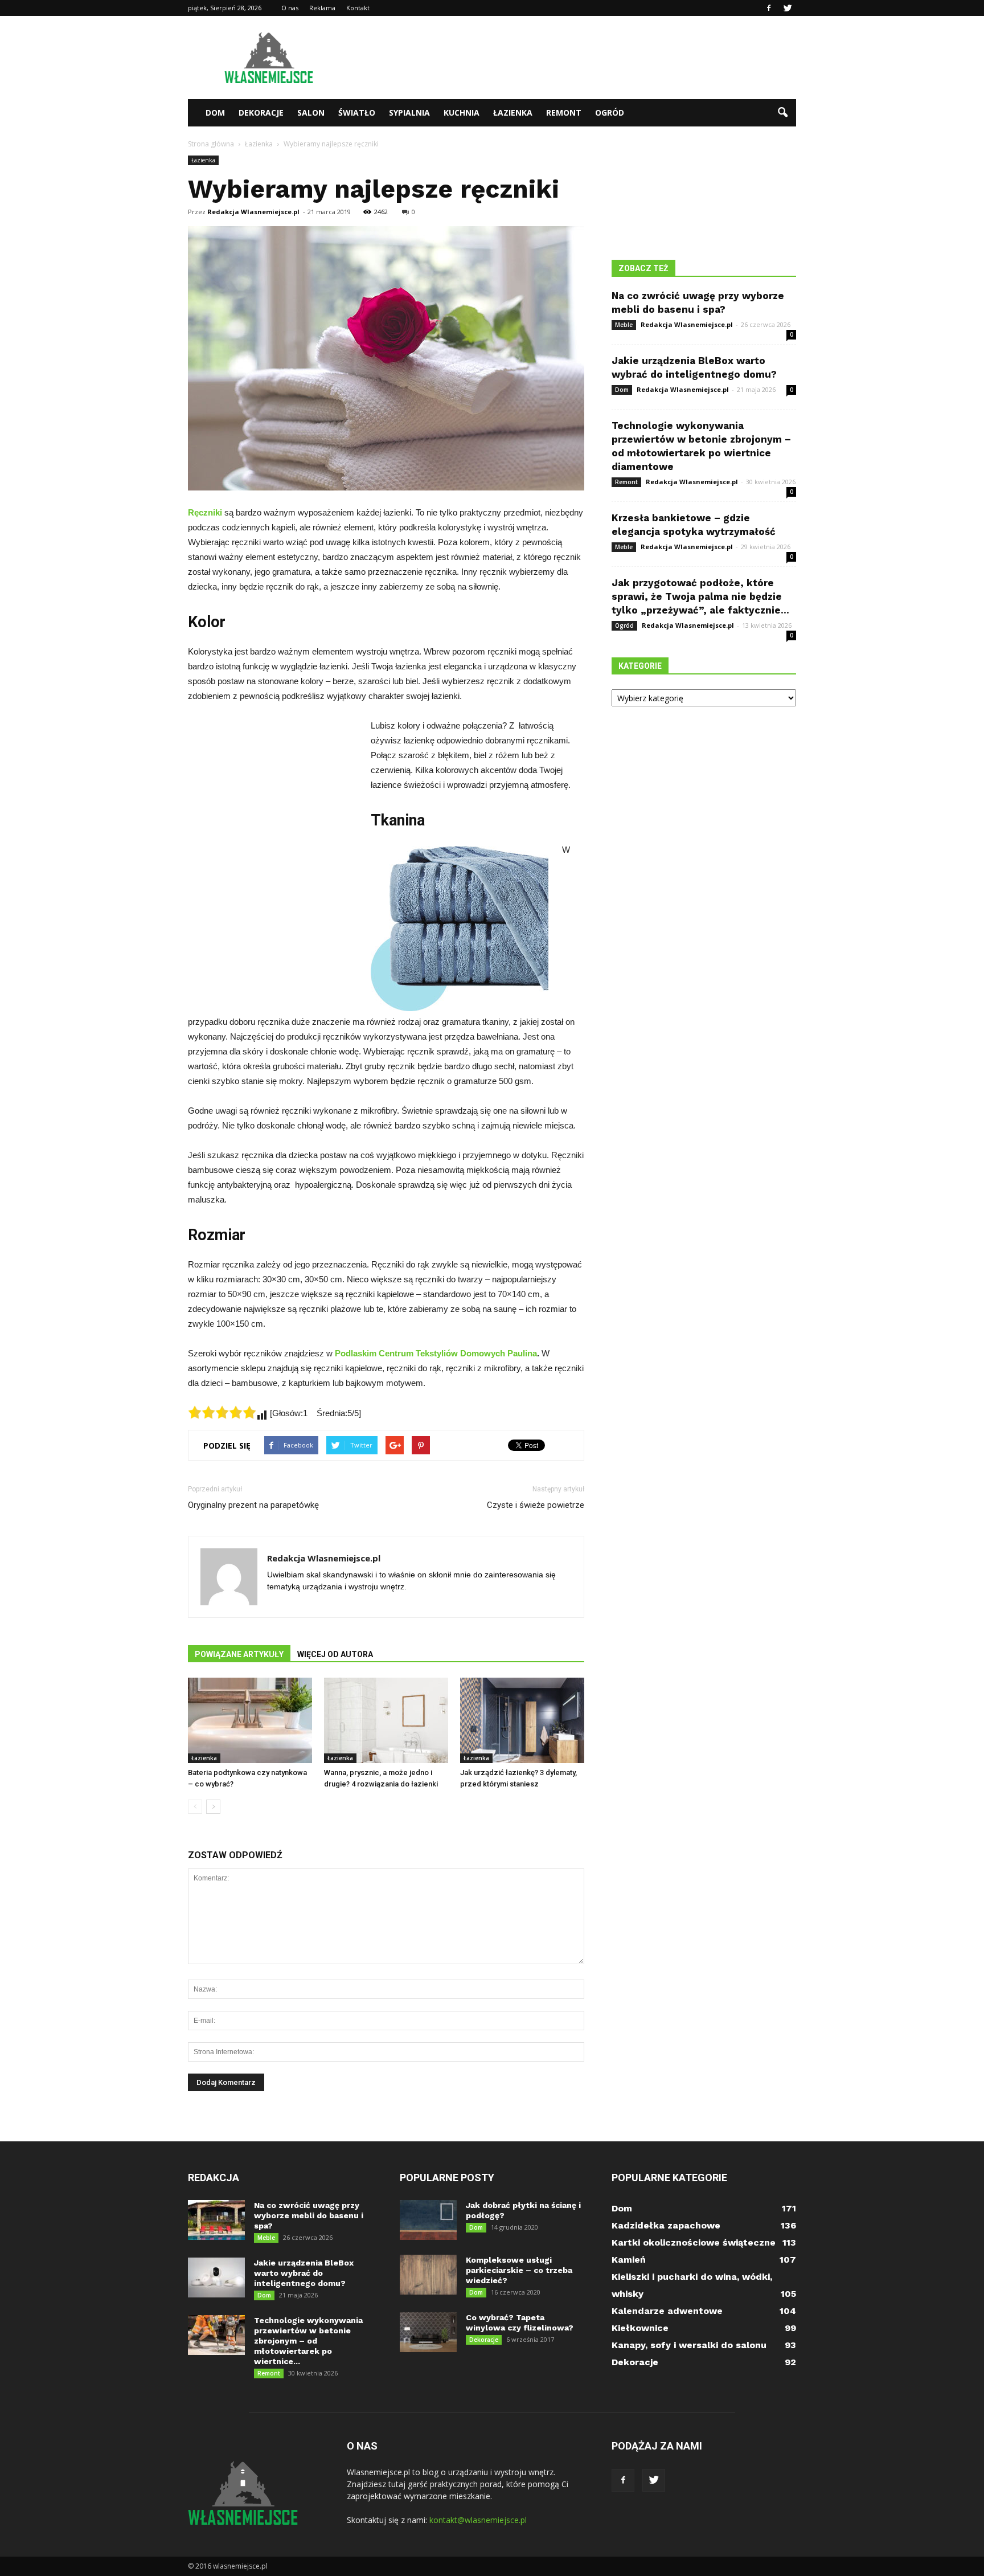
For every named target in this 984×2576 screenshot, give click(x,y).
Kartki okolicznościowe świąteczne (694, 2242)
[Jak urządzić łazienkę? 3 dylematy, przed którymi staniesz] (522, 1720)
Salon (311, 113)
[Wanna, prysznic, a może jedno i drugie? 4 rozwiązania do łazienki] (386, 1720)
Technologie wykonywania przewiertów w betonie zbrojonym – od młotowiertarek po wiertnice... (308, 2341)
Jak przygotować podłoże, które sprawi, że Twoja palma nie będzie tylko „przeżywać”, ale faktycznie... (700, 596)
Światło (357, 113)
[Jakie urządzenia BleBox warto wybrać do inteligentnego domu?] (216, 2277)
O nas (290, 8)
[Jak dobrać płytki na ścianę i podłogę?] (428, 2220)
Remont (564, 113)
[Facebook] (769, 8)
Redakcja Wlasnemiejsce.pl (253, 212)
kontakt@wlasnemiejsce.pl (478, 2520)
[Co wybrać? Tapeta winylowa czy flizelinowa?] (428, 2332)
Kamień (629, 2260)
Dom (215, 113)
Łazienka (513, 113)
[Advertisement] (589, 58)
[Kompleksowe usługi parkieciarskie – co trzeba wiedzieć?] (428, 2275)
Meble (624, 325)
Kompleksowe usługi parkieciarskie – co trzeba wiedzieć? (519, 2270)
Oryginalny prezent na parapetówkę (253, 1505)
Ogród (610, 113)
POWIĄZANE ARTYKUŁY (239, 1654)
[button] (782, 113)
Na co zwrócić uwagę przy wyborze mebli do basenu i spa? (309, 2215)
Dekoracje (261, 113)
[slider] (222, 1412)
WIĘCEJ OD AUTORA (335, 1654)
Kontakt (358, 8)
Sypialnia (409, 113)
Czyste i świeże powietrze (536, 1505)
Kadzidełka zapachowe (666, 2225)
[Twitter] (788, 8)
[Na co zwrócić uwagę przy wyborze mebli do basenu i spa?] (216, 2220)
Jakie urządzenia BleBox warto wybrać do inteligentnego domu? (304, 2273)
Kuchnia (462, 113)
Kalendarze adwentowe (667, 2311)
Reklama (322, 8)
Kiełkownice (640, 2328)
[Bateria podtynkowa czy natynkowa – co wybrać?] (250, 1720)
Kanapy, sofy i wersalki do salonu (689, 2345)
